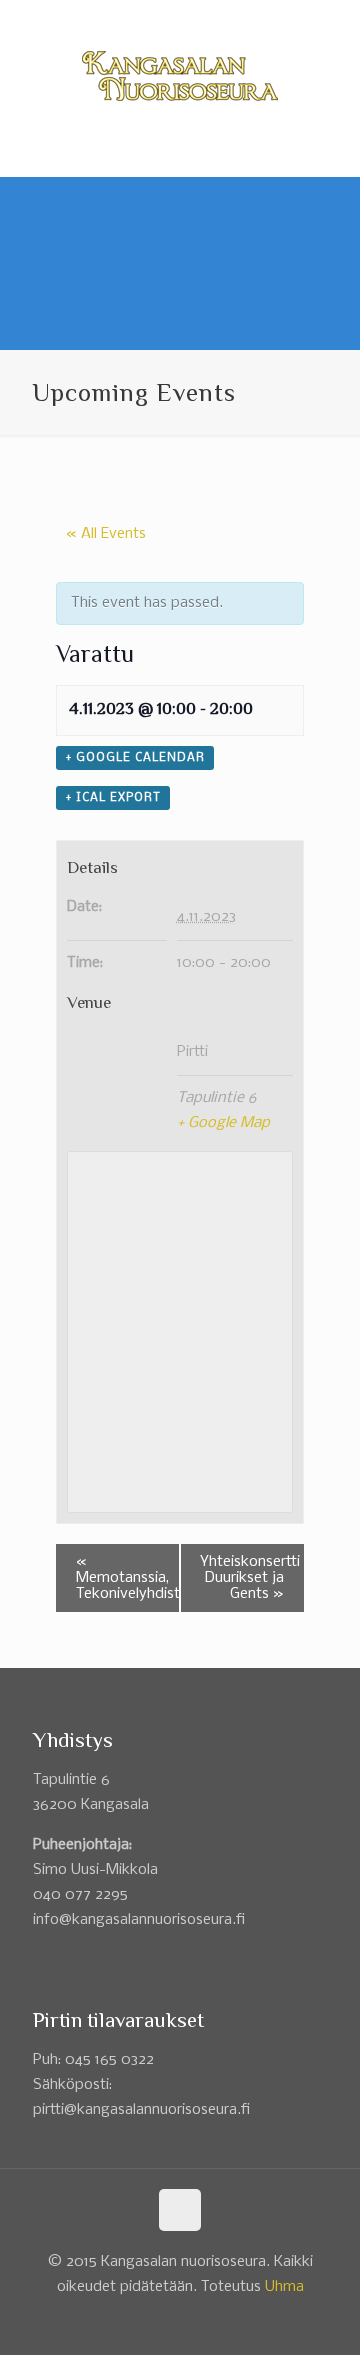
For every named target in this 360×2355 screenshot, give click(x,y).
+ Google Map (223, 1123)
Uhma (284, 2287)
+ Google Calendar (135, 758)
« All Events (106, 534)
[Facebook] (167, 19)
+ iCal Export (113, 798)
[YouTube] (193, 19)
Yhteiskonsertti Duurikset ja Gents (250, 1578)
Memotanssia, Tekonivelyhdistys (128, 1578)
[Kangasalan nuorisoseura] (180, 76)
